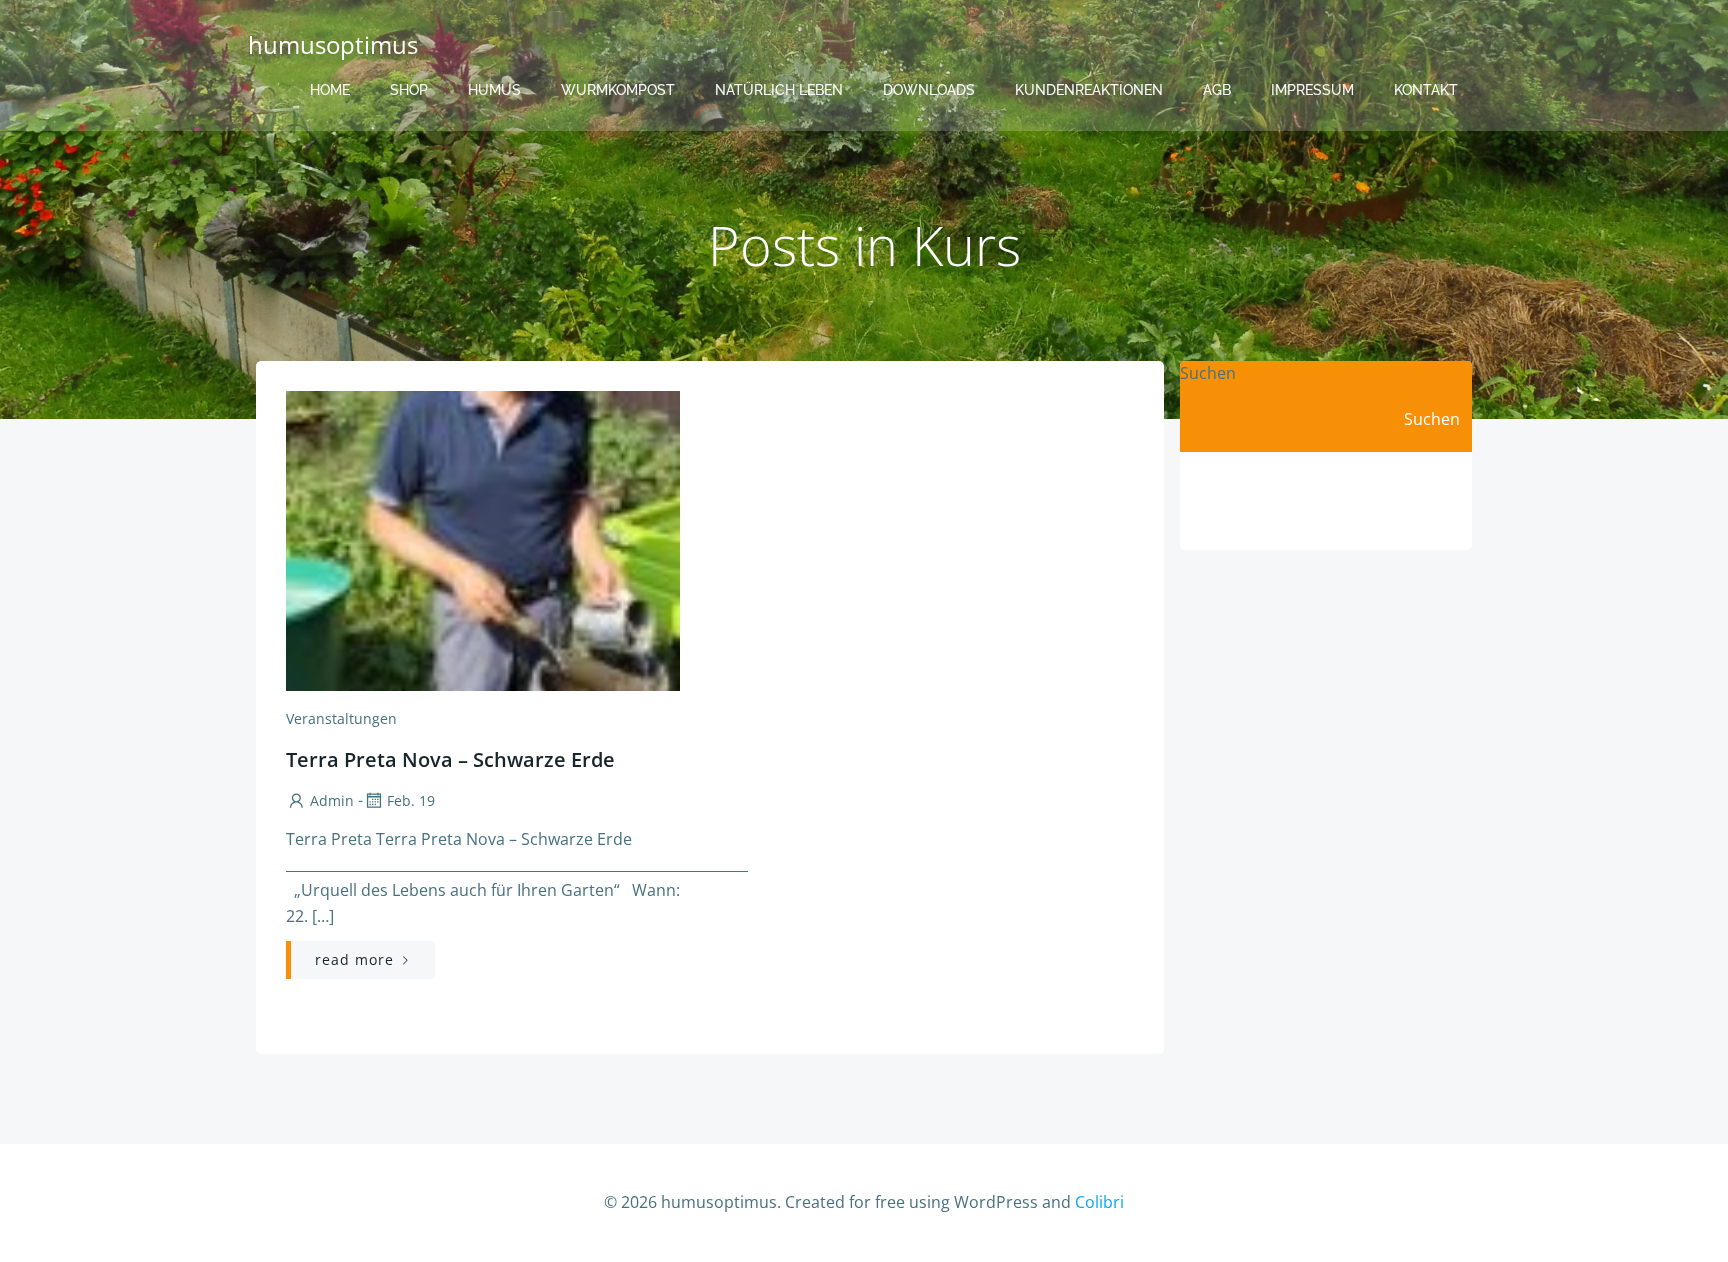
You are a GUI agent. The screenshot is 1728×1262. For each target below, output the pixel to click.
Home (330, 90)
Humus (494, 90)
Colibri (1099, 1202)
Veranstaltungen (341, 718)
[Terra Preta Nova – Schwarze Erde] (483, 539)
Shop (409, 90)
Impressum (1312, 90)
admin (332, 800)
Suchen (1208, 373)
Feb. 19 (411, 800)
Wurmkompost (618, 90)
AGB (1217, 90)
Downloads (929, 90)
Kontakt (1426, 90)
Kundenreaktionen (1089, 90)
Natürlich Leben (779, 90)
